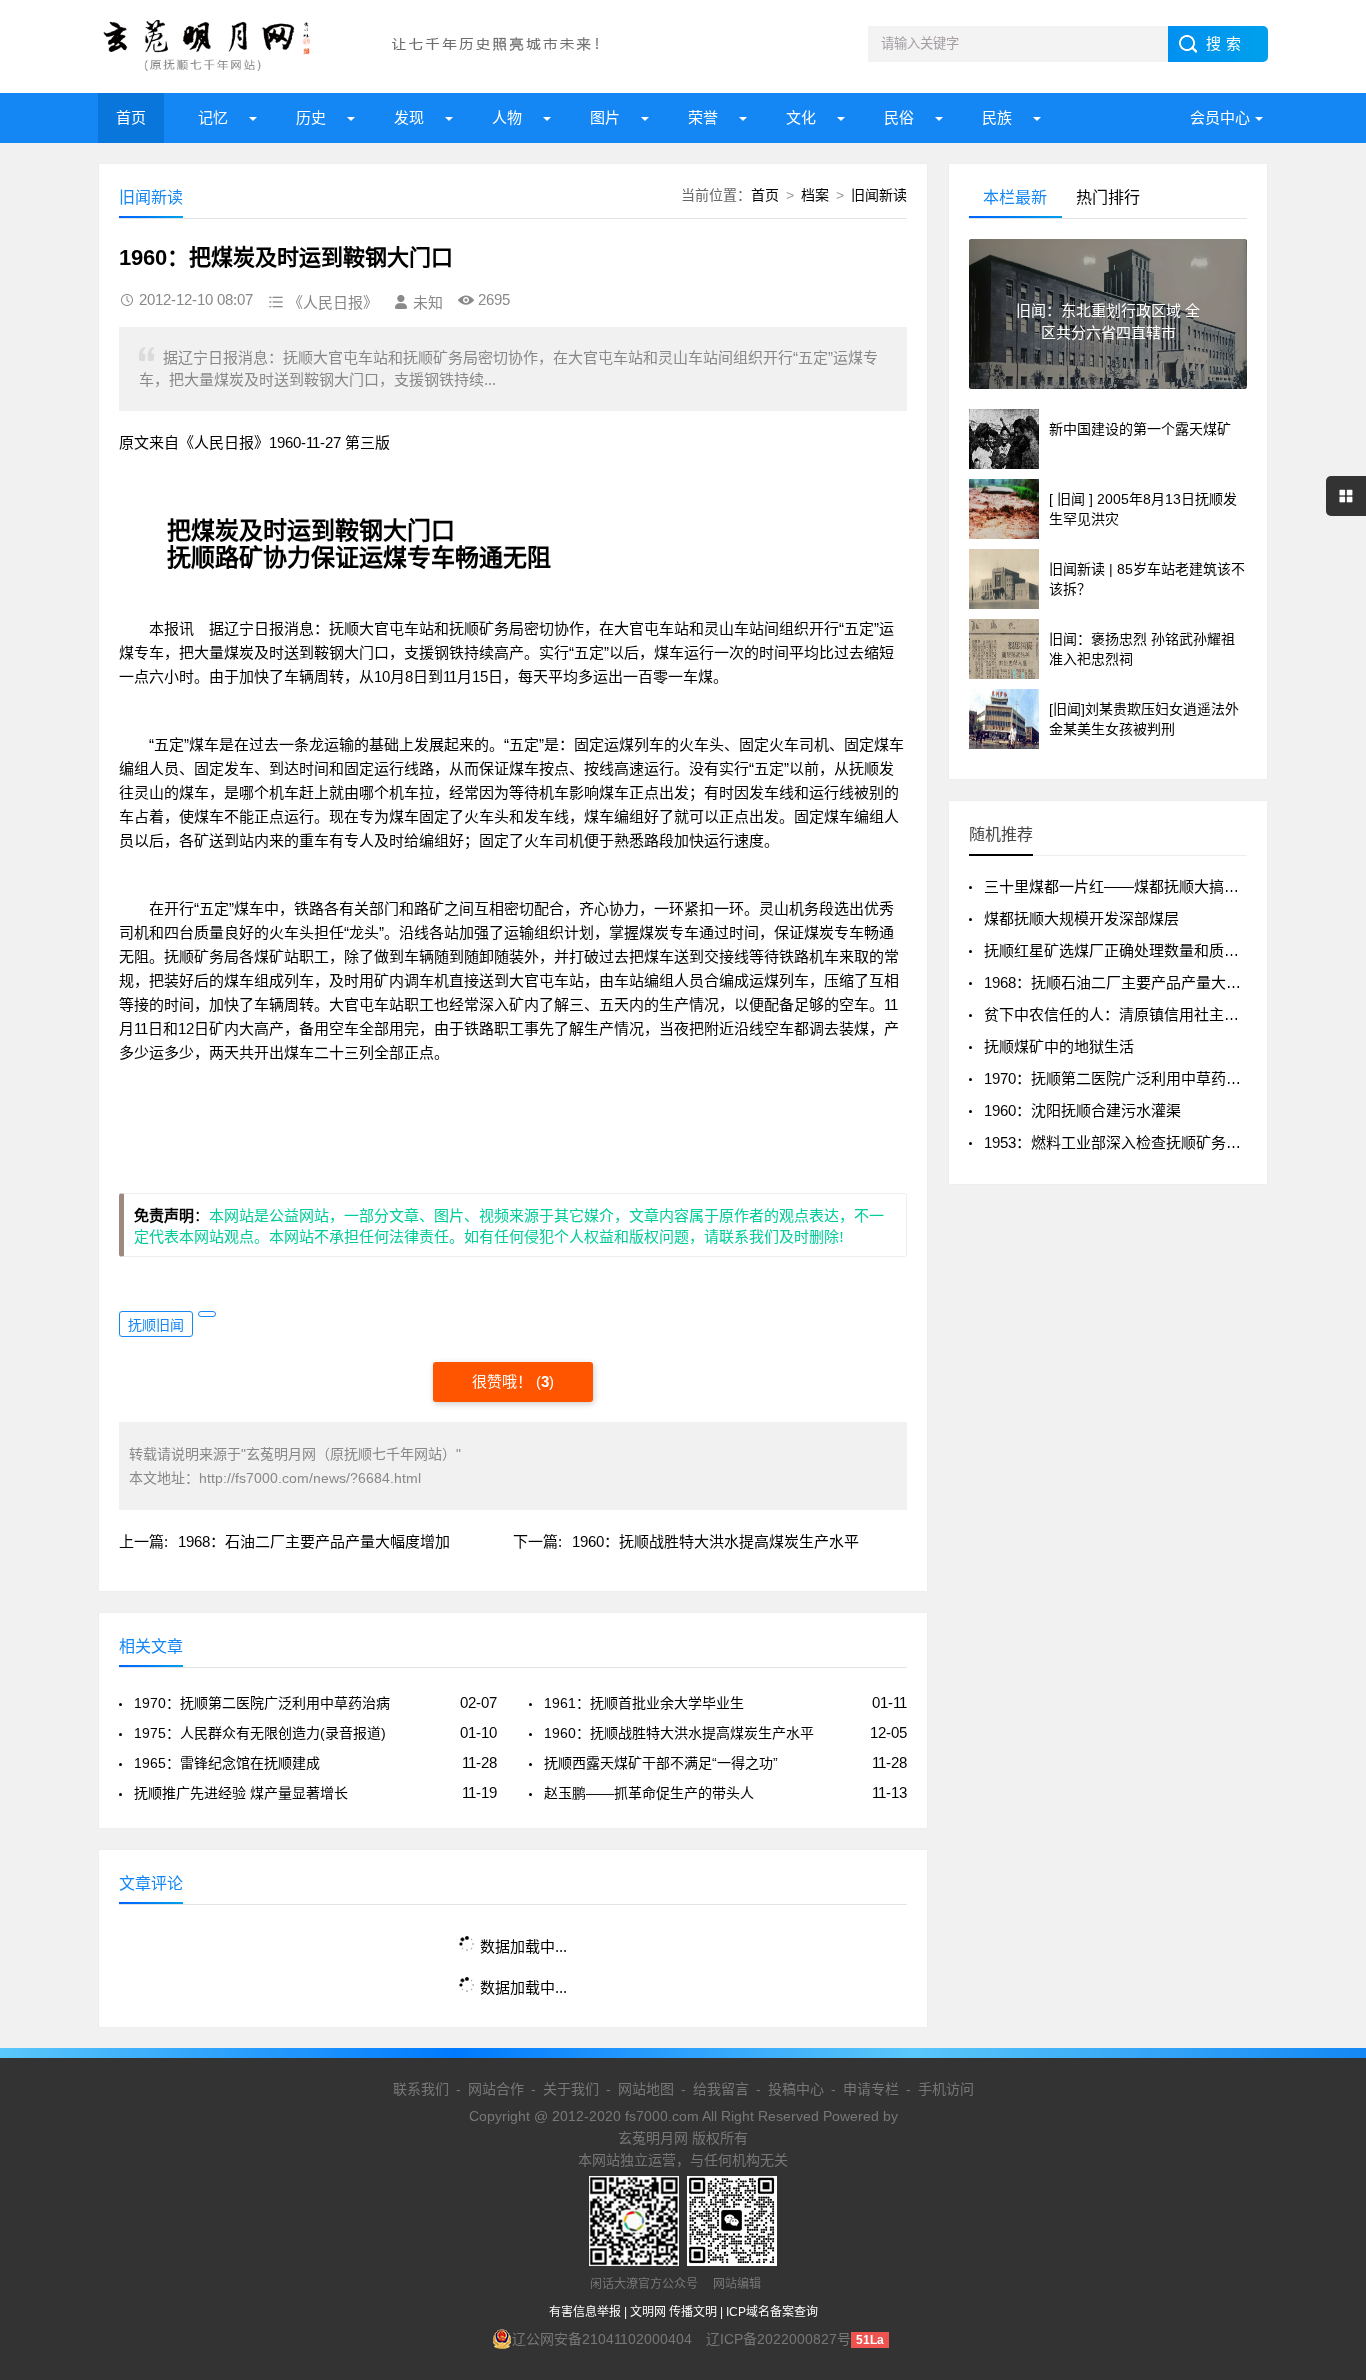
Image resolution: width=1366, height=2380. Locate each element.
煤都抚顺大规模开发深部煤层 (1081, 918)
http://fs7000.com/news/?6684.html (310, 1478)
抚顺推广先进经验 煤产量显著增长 (241, 1793)
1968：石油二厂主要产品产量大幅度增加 (314, 1541)
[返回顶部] (1325, 2121)
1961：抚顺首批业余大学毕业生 (644, 1703)
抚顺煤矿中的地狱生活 (1059, 1046)
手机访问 (946, 2089)
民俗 (899, 117)
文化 (801, 117)
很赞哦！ (504, 1381)
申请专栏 (871, 2089)
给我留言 (721, 2089)
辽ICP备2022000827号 (778, 2339)
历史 (311, 117)
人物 (507, 117)
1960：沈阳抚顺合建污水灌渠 (1082, 1110)
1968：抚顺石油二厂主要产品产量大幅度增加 (1135, 982)
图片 (605, 117)
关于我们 (571, 2089)
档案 (815, 195)
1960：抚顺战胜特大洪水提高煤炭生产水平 (715, 1541)
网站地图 (646, 2089)
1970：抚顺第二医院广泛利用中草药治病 (262, 1703)
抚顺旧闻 (156, 1325)
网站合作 (496, 2089)
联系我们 (421, 2089)
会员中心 (1220, 117)
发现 (409, 117)
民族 (997, 117)
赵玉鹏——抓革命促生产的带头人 (649, 1793)
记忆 (213, 117)
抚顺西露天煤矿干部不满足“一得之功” (661, 1763)
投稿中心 (796, 2089)
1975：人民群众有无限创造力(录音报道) (260, 1733)
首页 (131, 117)
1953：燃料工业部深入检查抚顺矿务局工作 (1127, 1142)
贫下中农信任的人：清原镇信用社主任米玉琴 (1134, 1014)
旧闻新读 (879, 195)
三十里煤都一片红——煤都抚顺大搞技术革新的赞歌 (1156, 886)
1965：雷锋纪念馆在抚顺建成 (227, 1763)
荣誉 (703, 117)
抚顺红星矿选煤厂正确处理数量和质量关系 (1126, 950)
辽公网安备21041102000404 (602, 2339)
